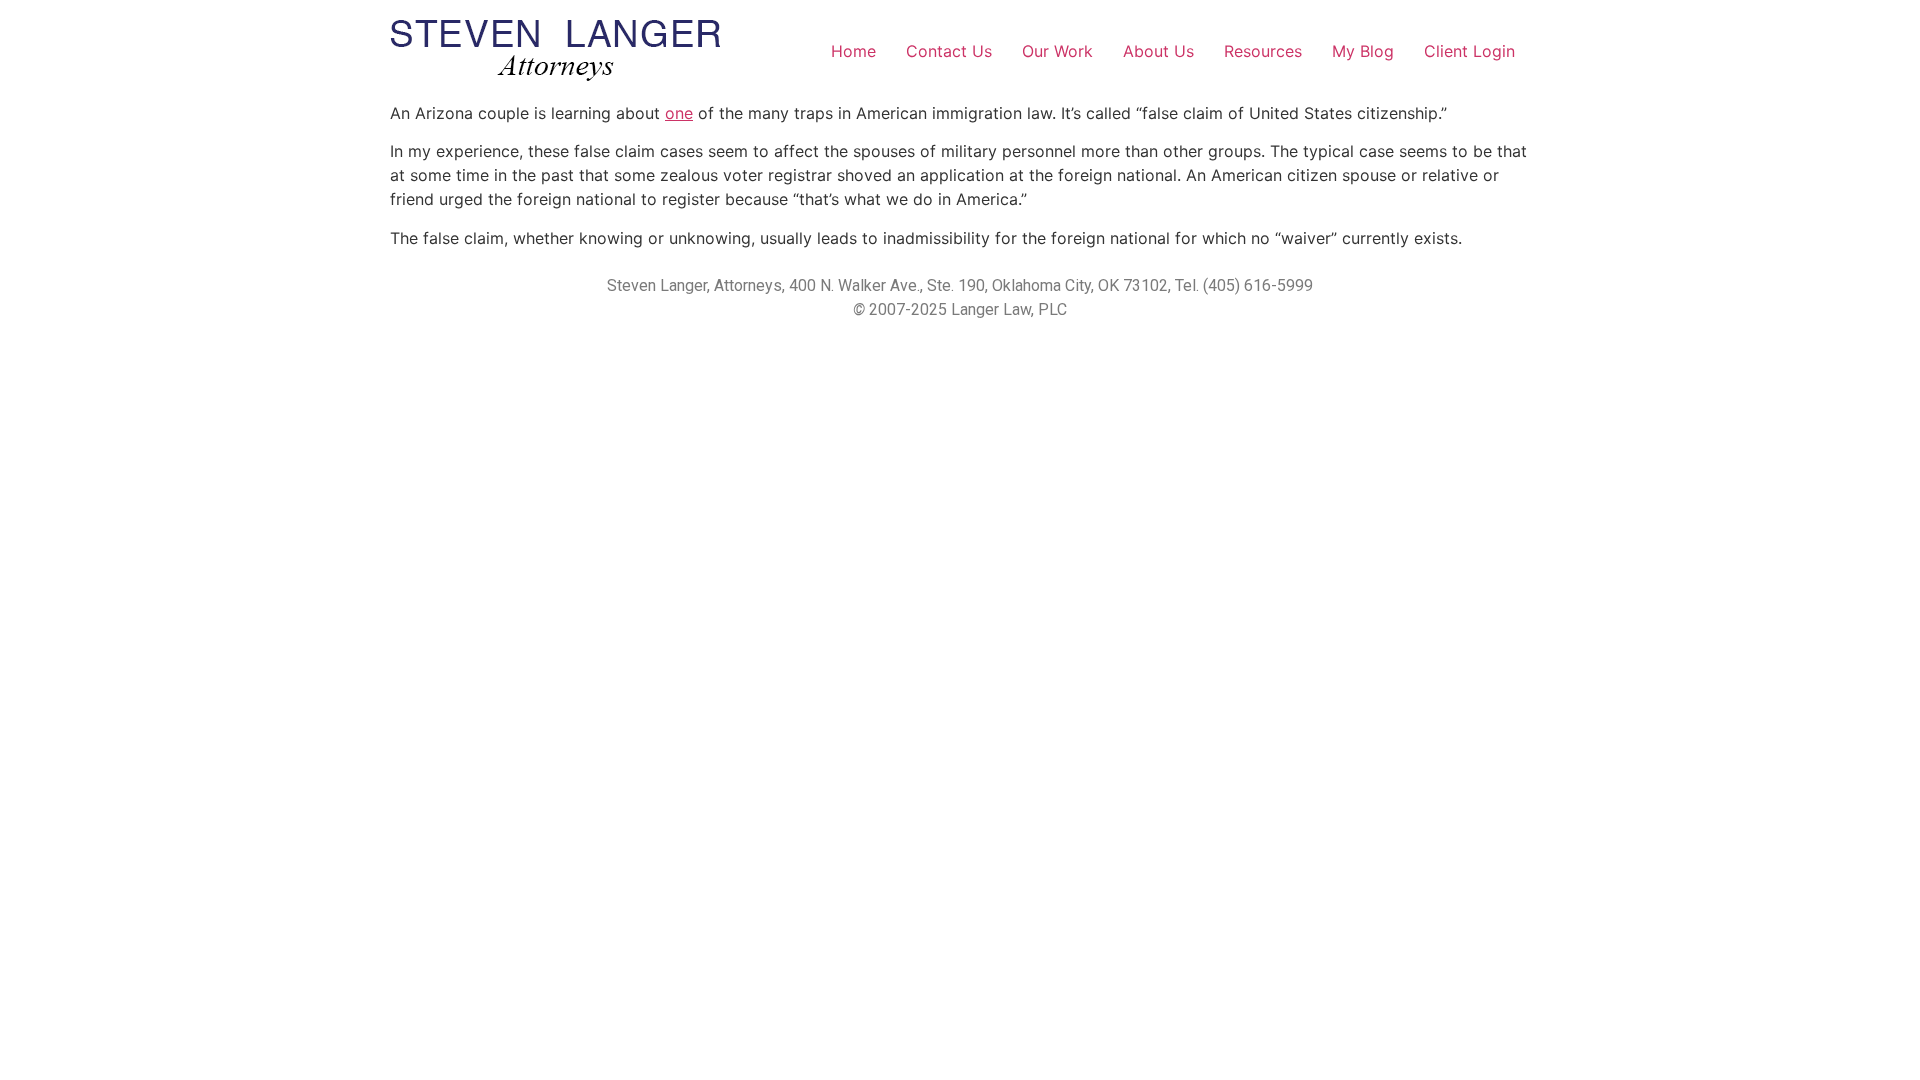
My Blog (1363, 51)
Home (853, 51)
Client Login (1469, 51)
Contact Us (949, 51)
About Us (1158, 51)
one (679, 113)
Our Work (1057, 51)
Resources (1263, 51)
